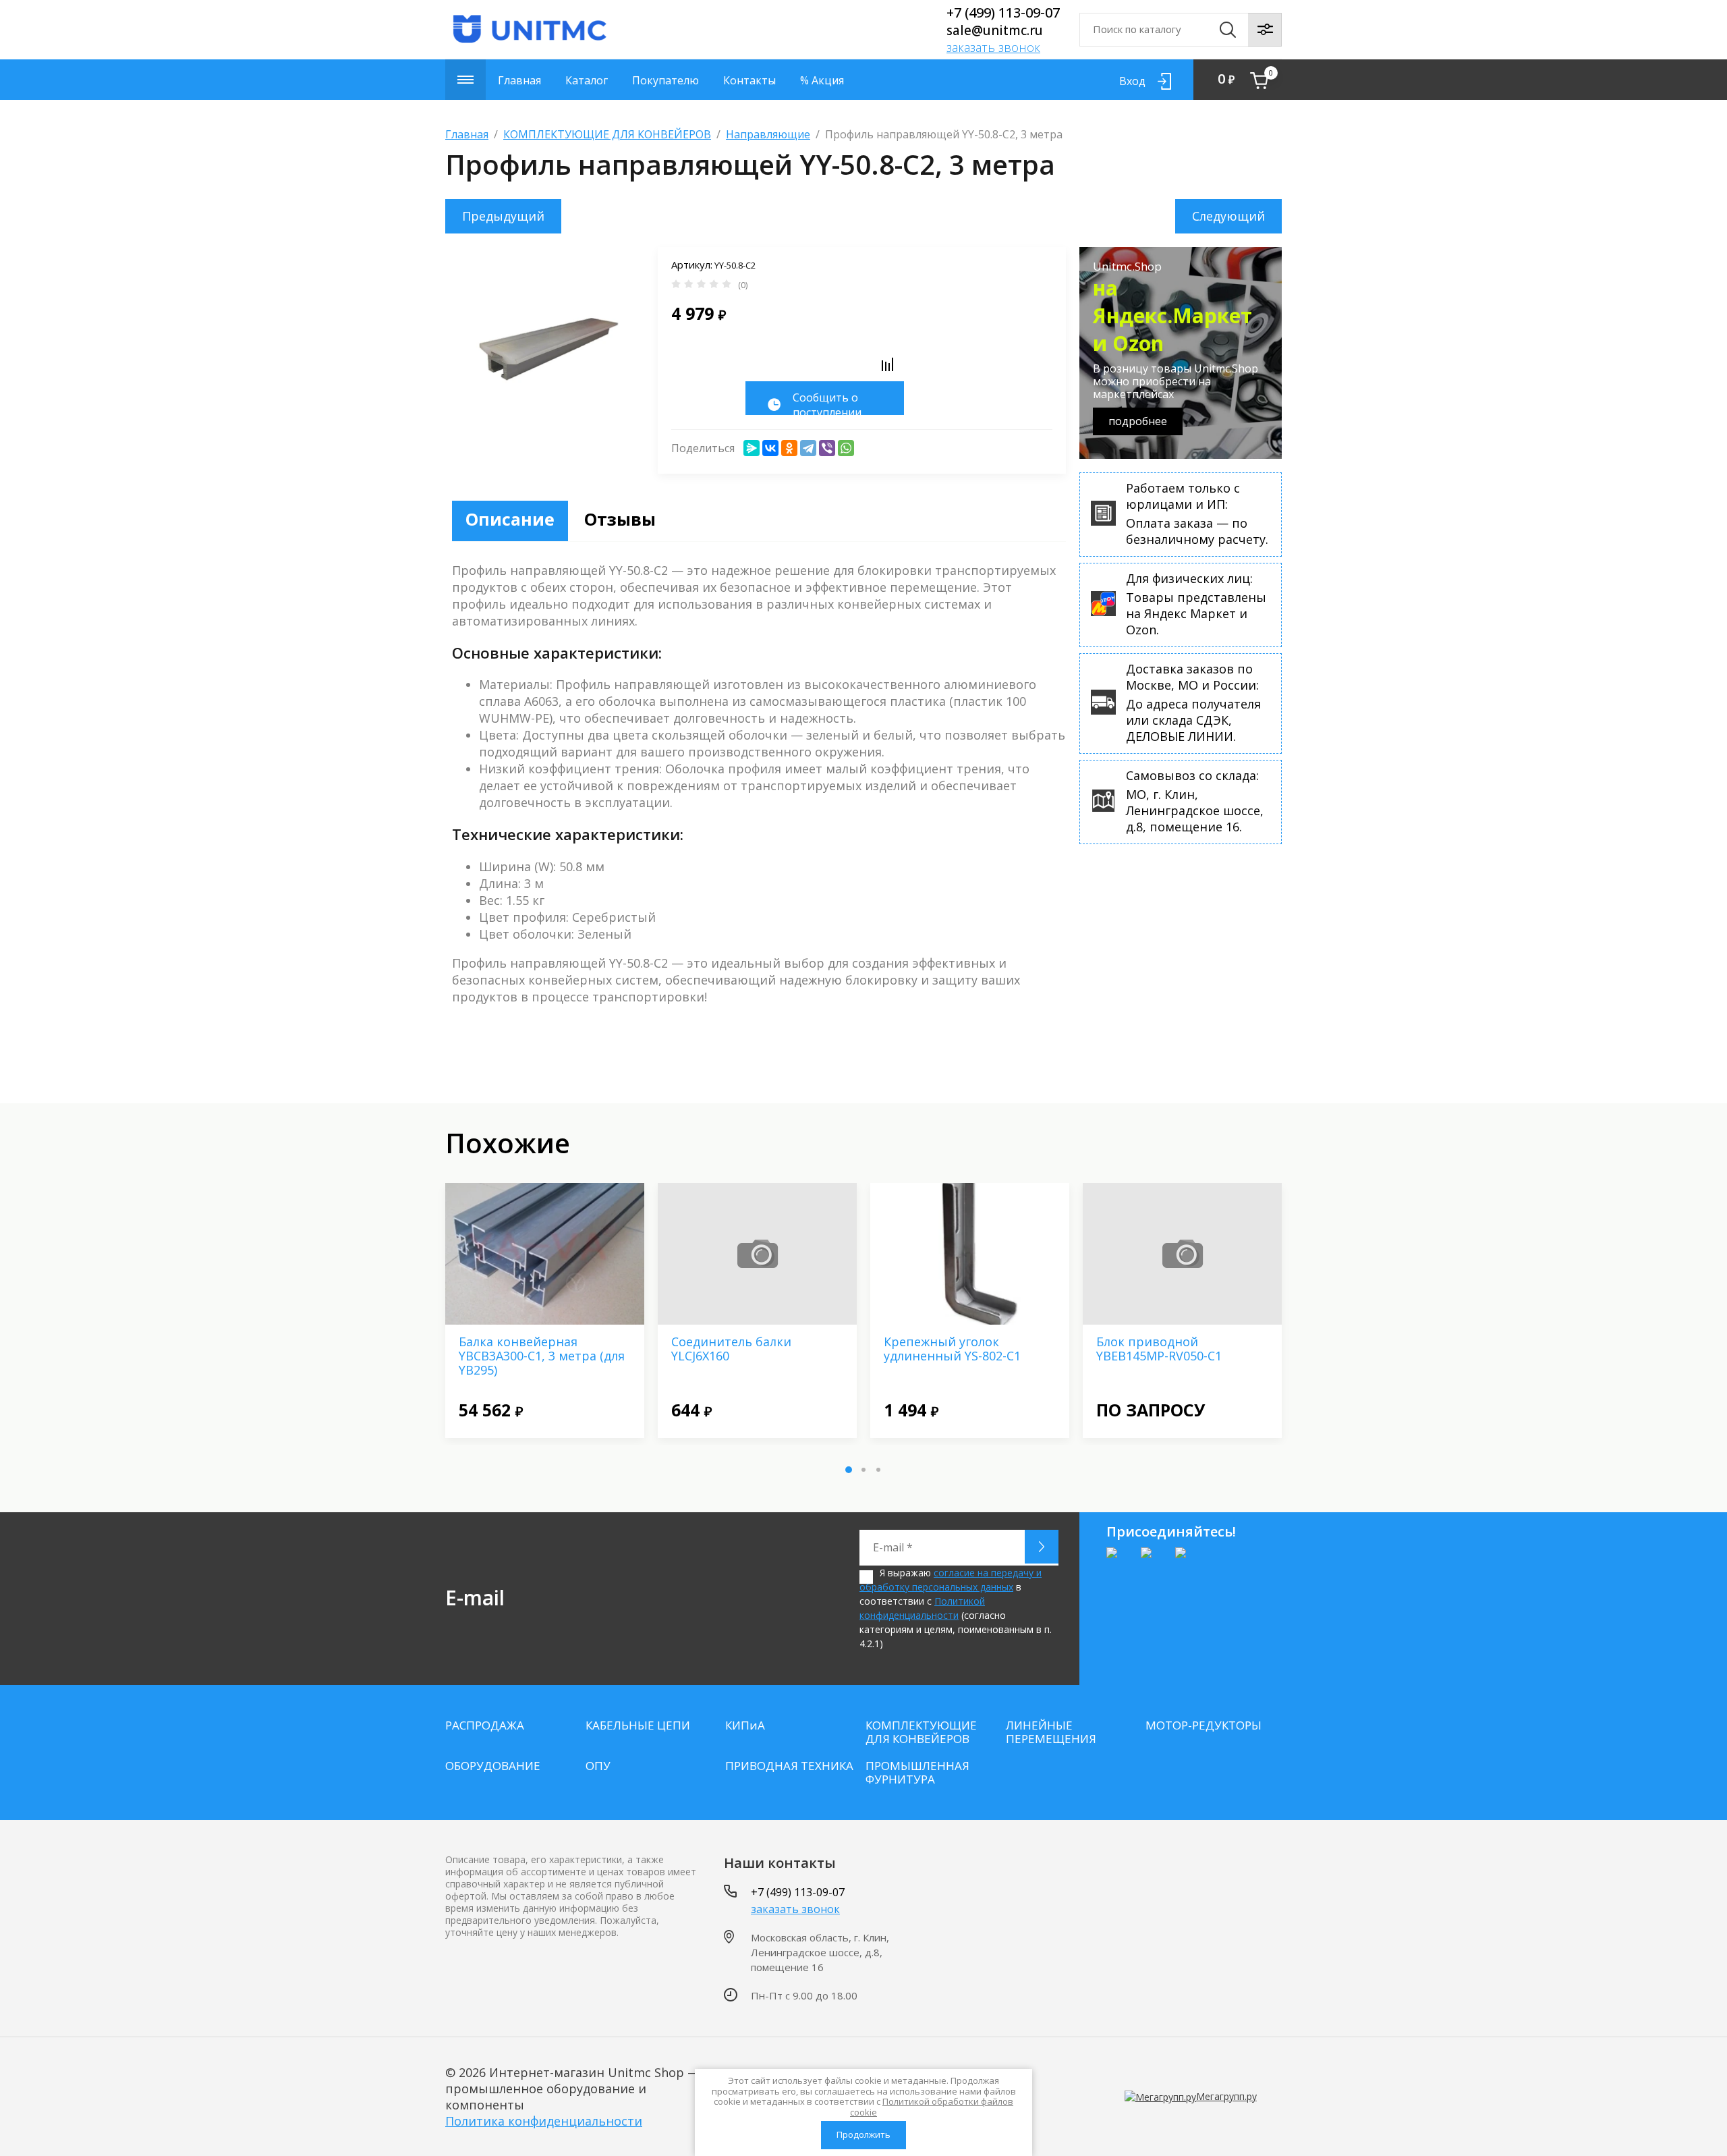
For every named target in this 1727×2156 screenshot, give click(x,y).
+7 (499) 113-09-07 (1003, 12)
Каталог (587, 80)
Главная (519, 80)
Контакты (749, 80)
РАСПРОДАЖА (485, 1725)
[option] (545, 1310)
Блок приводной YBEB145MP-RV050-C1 (1159, 1349)
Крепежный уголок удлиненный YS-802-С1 (952, 1349)
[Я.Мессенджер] (752, 448)
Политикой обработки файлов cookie (932, 2107)
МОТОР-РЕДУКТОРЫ (1204, 1725)
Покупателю (666, 80)
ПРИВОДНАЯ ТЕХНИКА (789, 1766)
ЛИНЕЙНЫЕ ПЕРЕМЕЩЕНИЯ (1051, 1732)
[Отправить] (1042, 1547)
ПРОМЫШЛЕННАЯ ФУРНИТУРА (917, 1773)
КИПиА (745, 1725)
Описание (510, 519)
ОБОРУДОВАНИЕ (493, 1766)
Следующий (1228, 216)
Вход (1132, 81)
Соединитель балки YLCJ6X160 (731, 1349)
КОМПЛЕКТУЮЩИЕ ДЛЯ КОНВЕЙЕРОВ (607, 134)
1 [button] (849, 1470)
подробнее (1138, 421)
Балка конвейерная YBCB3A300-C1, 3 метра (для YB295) (542, 1356)
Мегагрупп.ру (1226, 2096)
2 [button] (863, 1470)
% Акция (822, 80)
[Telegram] (808, 448)
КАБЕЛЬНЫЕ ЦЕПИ (638, 1725)
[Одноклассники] (789, 448)
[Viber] (827, 448)
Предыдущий (503, 216)
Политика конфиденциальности (544, 2121)
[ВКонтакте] (770, 448)
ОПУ (598, 1766)
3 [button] (878, 1470)
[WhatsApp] (846, 448)
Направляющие (768, 134)
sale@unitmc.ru (995, 30)
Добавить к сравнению (887, 364)
